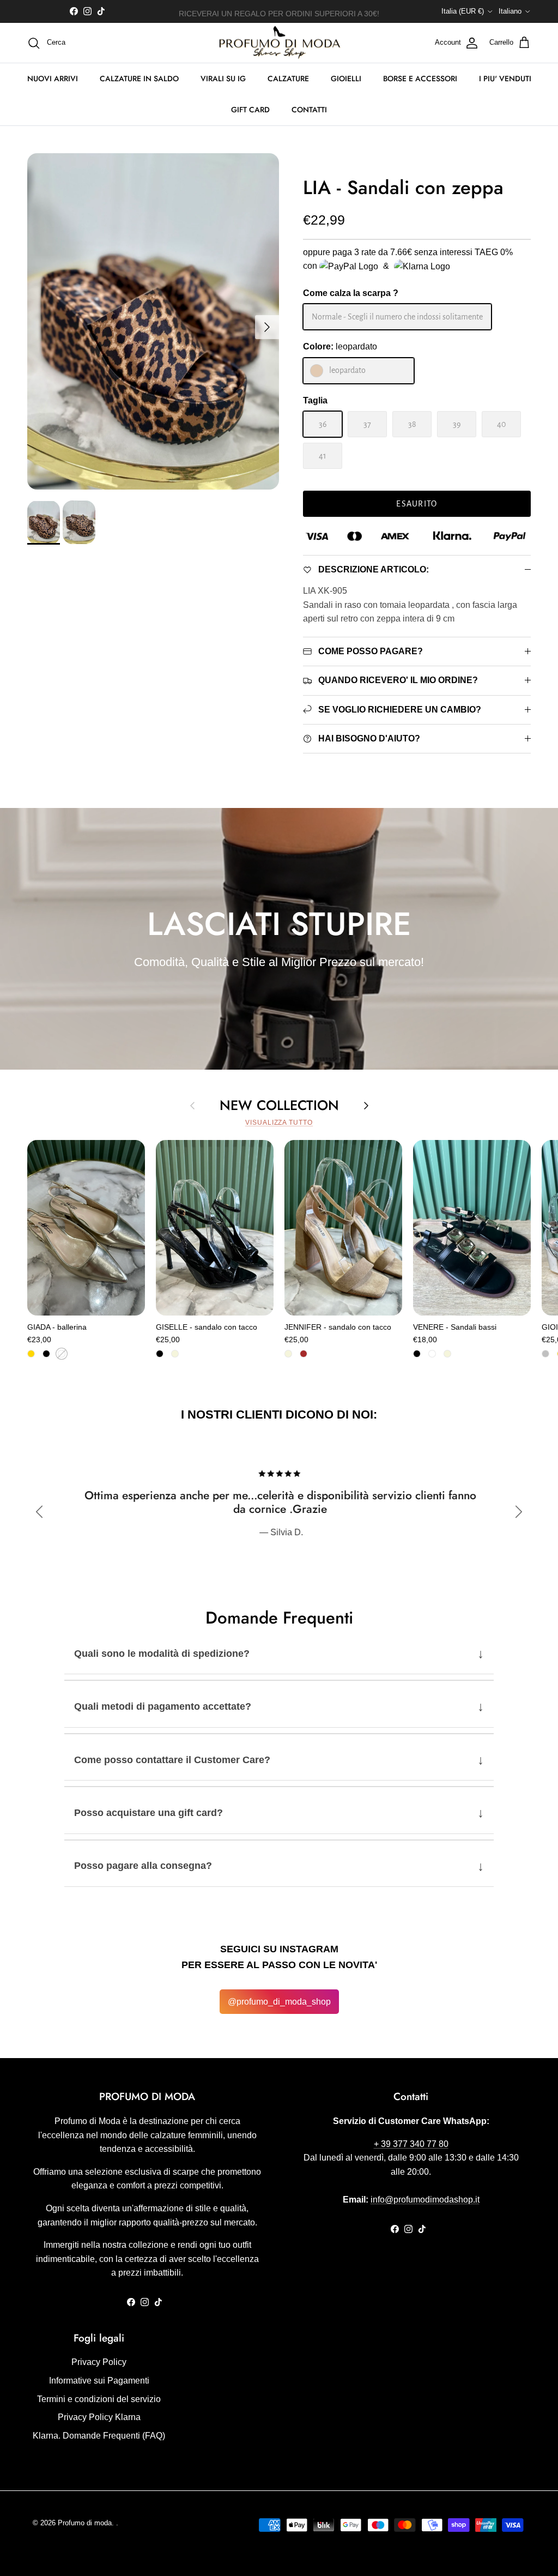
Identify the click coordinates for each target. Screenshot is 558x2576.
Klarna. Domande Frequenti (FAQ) (99, 2436)
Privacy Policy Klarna (99, 2417)
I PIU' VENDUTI (505, 79)
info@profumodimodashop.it (425, 2200)
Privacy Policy (99, 2362)
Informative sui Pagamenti (99, 2381)
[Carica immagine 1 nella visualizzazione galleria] (153, 321)
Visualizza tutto (279, 1123)
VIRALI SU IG (223, 79)
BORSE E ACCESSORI (420, 79)
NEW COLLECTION (279, 1105)
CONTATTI (309, 110)
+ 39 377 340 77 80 (411, 2144)
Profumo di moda (85, 2523)
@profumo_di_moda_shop (279, 2002)
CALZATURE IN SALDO (139, 79)
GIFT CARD (250, 110)
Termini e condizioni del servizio (99, 2399)
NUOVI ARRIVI (53, 79)
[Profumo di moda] (279, 43)
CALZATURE (288, 79)
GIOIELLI (346, 79)
